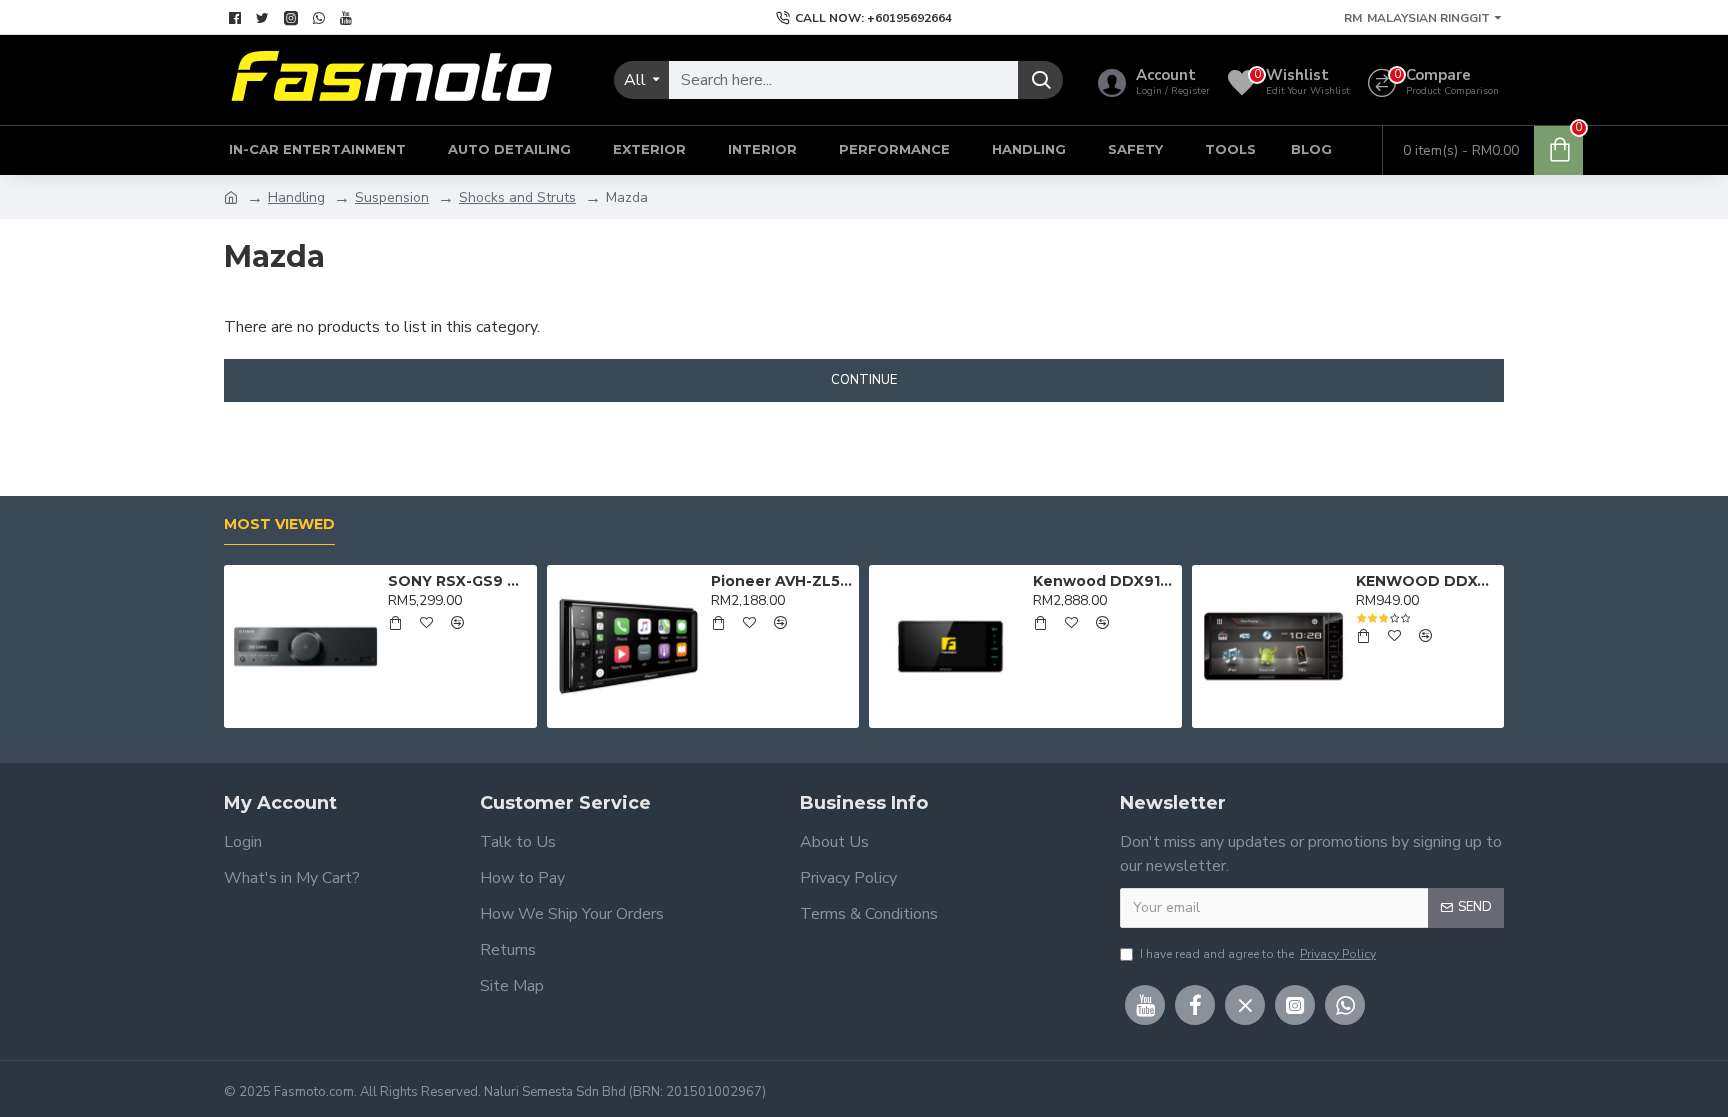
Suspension (392, 197)
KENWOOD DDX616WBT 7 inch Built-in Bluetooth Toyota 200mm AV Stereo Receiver (1426, 581)
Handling (296, 197)
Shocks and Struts (517, 197)
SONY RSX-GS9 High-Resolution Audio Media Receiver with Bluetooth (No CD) (458, 581)
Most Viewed (279, 524)
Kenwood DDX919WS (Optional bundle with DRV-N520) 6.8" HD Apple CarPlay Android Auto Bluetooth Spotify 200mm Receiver (1103, 581)
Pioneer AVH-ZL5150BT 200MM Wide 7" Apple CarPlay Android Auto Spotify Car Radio (781, 581)
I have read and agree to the (1258, 954)
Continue (864, 380)
